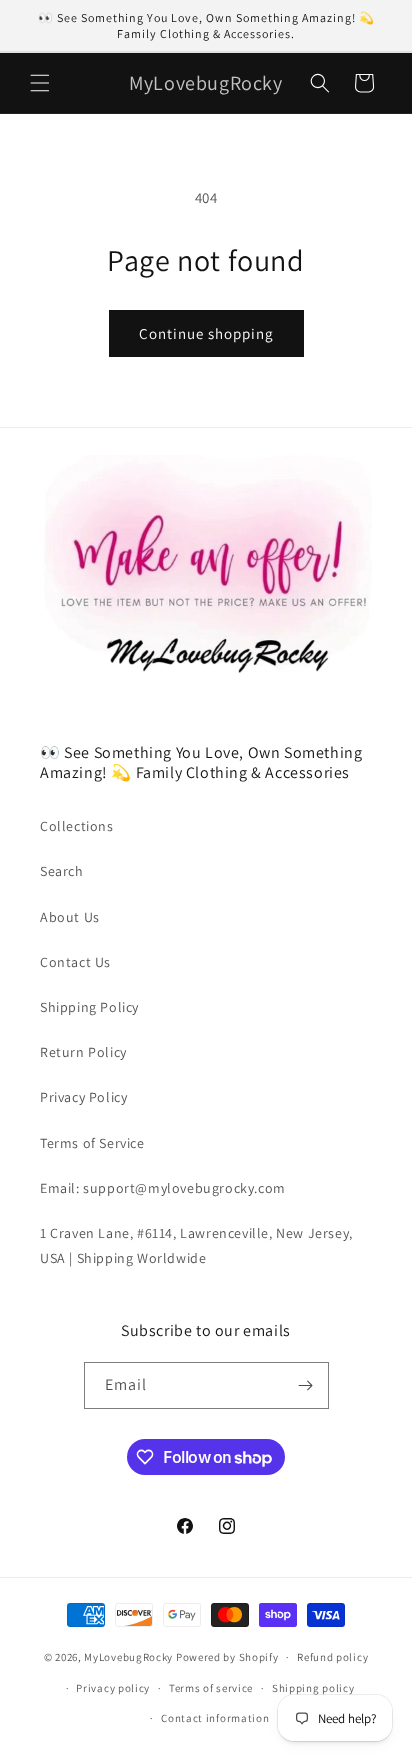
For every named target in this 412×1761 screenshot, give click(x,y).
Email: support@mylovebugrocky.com (163, 1188)
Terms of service (211, 1688)
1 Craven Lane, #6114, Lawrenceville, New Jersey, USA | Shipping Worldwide (196, 1245)
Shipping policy (313, 1688)
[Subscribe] (306, 1385)
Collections (77, 826)
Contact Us (75, 962)
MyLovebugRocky (128, 1657)
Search (62, 871)
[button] (40, 83)
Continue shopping (206, 333)
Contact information (215, 1718)
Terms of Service (92, 1143)
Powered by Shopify (227, 1657)
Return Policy (83, 1052)
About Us (70, 917)
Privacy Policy (83, 1097)
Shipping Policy (89, 1007)
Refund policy (332, 1657)
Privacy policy (113, 1688)
